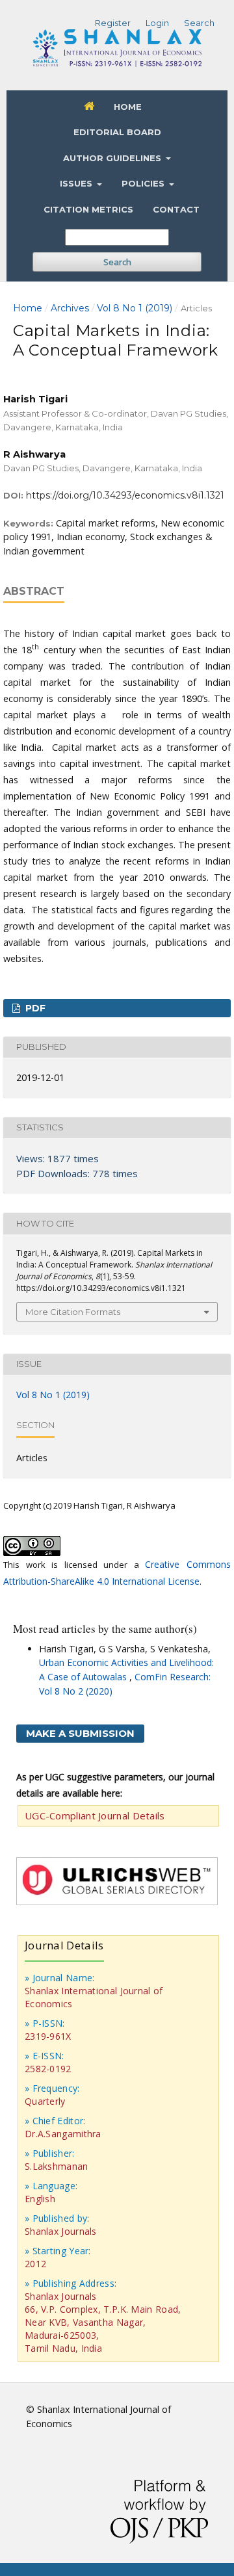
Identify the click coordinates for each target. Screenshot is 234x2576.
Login (157, 23)
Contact (176, 209)
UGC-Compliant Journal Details (95, 1815)
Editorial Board (117, 132)
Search (117, 262)
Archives (70, 308)
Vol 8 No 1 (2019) (135, 308)
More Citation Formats (73, 1312)
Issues (77, 183)
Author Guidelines (113, 158)
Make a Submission (80, 1733)
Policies (144, 183)
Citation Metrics (88, 209)
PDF (34, 1008)
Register (113, 23)
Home (128, 107)
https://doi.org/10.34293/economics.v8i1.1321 (125, 495)
